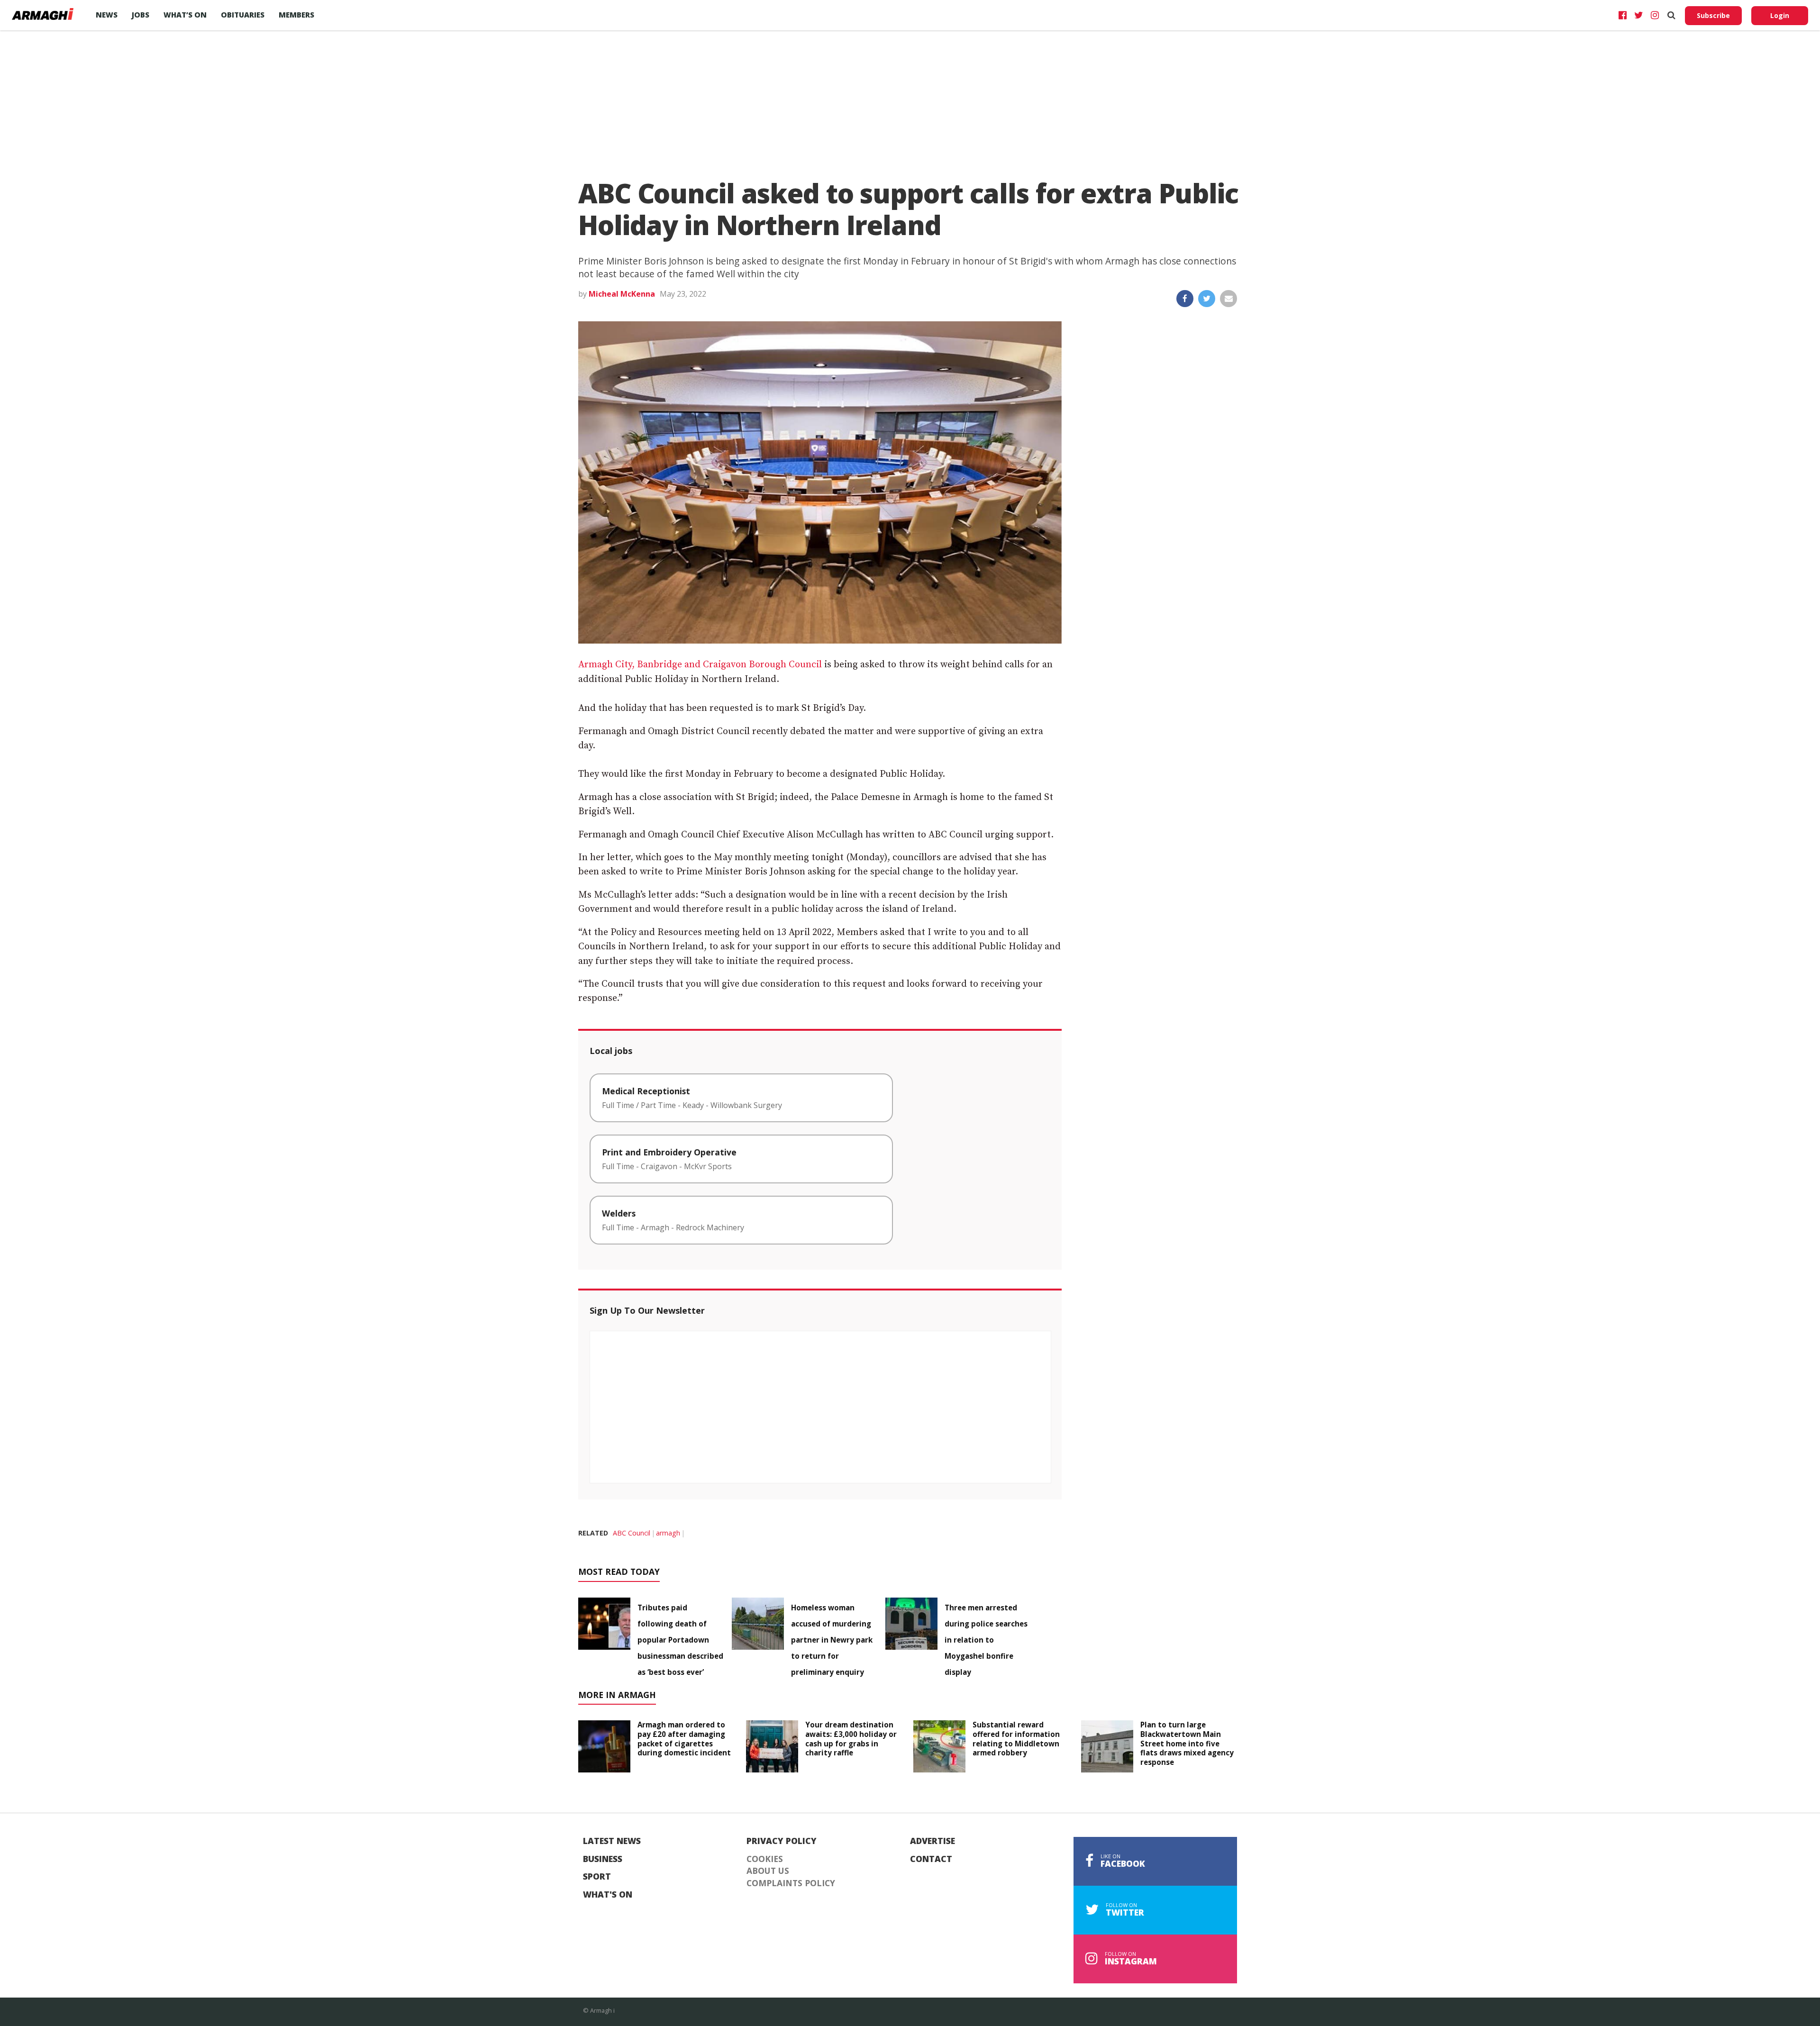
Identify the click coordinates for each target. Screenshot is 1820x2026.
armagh (668, 1533)
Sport (597, 1877)
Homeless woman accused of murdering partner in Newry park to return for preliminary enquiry (832, 1640)
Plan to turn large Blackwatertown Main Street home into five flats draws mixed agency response (1187, 1743)
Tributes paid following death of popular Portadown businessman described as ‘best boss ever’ (680, 1640)
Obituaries (243, 15)
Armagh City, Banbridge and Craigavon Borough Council (700, 665)
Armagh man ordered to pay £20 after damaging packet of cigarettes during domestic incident (684, 1739)
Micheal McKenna (622, 294)
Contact (931, 1859)
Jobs (141, 15)
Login (1780, 15)
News (107, 15)
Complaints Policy (791, 1883)
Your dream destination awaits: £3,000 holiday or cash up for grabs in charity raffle (851, 1739)
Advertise (933, 1841)
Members (296, 15)
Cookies (765, 1859)
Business (603, 1859)
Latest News (612, 1841)
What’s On (185, 15)
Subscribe (1713, 15)
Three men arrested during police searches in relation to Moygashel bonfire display (986, 1640)
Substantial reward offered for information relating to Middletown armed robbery (1016, 1739)
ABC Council (632, 1533)
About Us (768, 1871)
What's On (608, 1895)
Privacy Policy (782, 1841)
